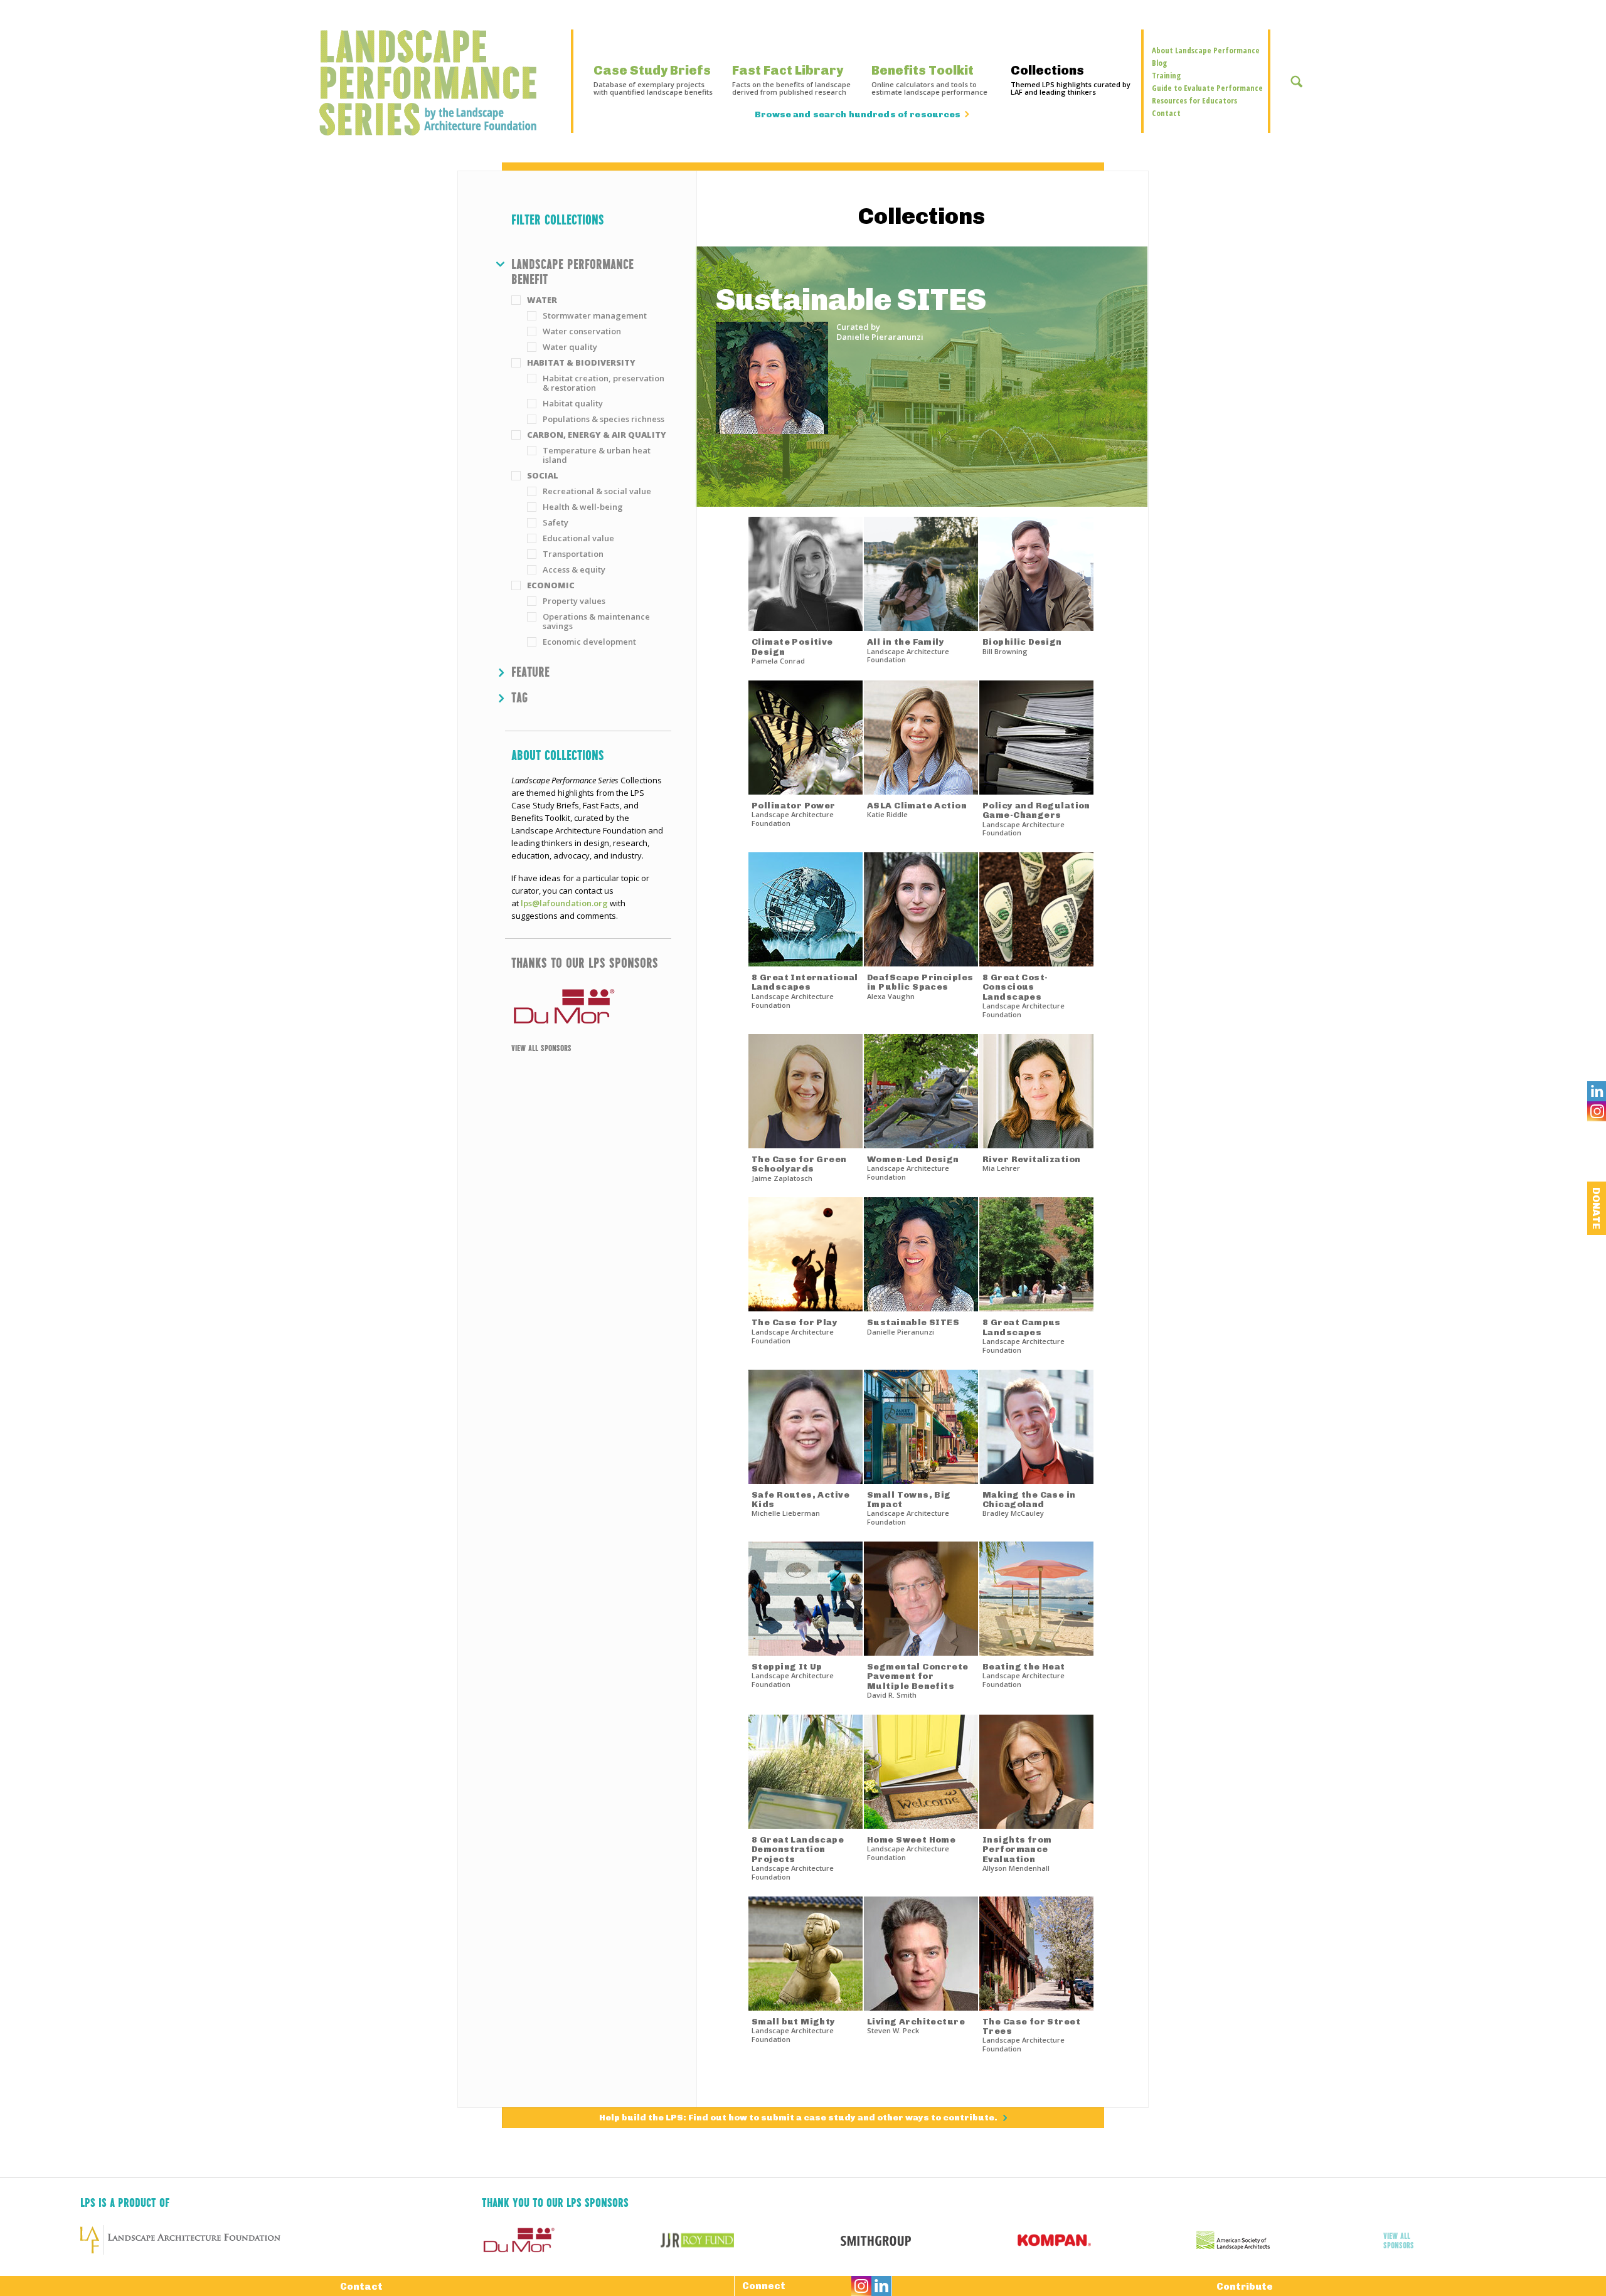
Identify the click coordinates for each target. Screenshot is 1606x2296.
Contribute (1245, 2287)
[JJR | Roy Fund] (750, 2240)
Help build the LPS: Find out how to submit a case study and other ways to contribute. (799, 2118)
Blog (1159, 63)
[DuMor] (588, 1007)
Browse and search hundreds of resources (858, 115)
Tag (519, 697)
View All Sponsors (541, 1047)
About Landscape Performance (1206, 50)
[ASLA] (1286, 2240)
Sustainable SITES (851, 299)
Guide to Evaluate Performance (1207, 88)
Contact (1166, 113)
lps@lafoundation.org (564, 903)
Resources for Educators (1194, 100)
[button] (591, 271)
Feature (530, 671)
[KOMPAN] (1107, 2240)
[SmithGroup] (928, 2240)
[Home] (434, 83)
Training (1166, 75)
